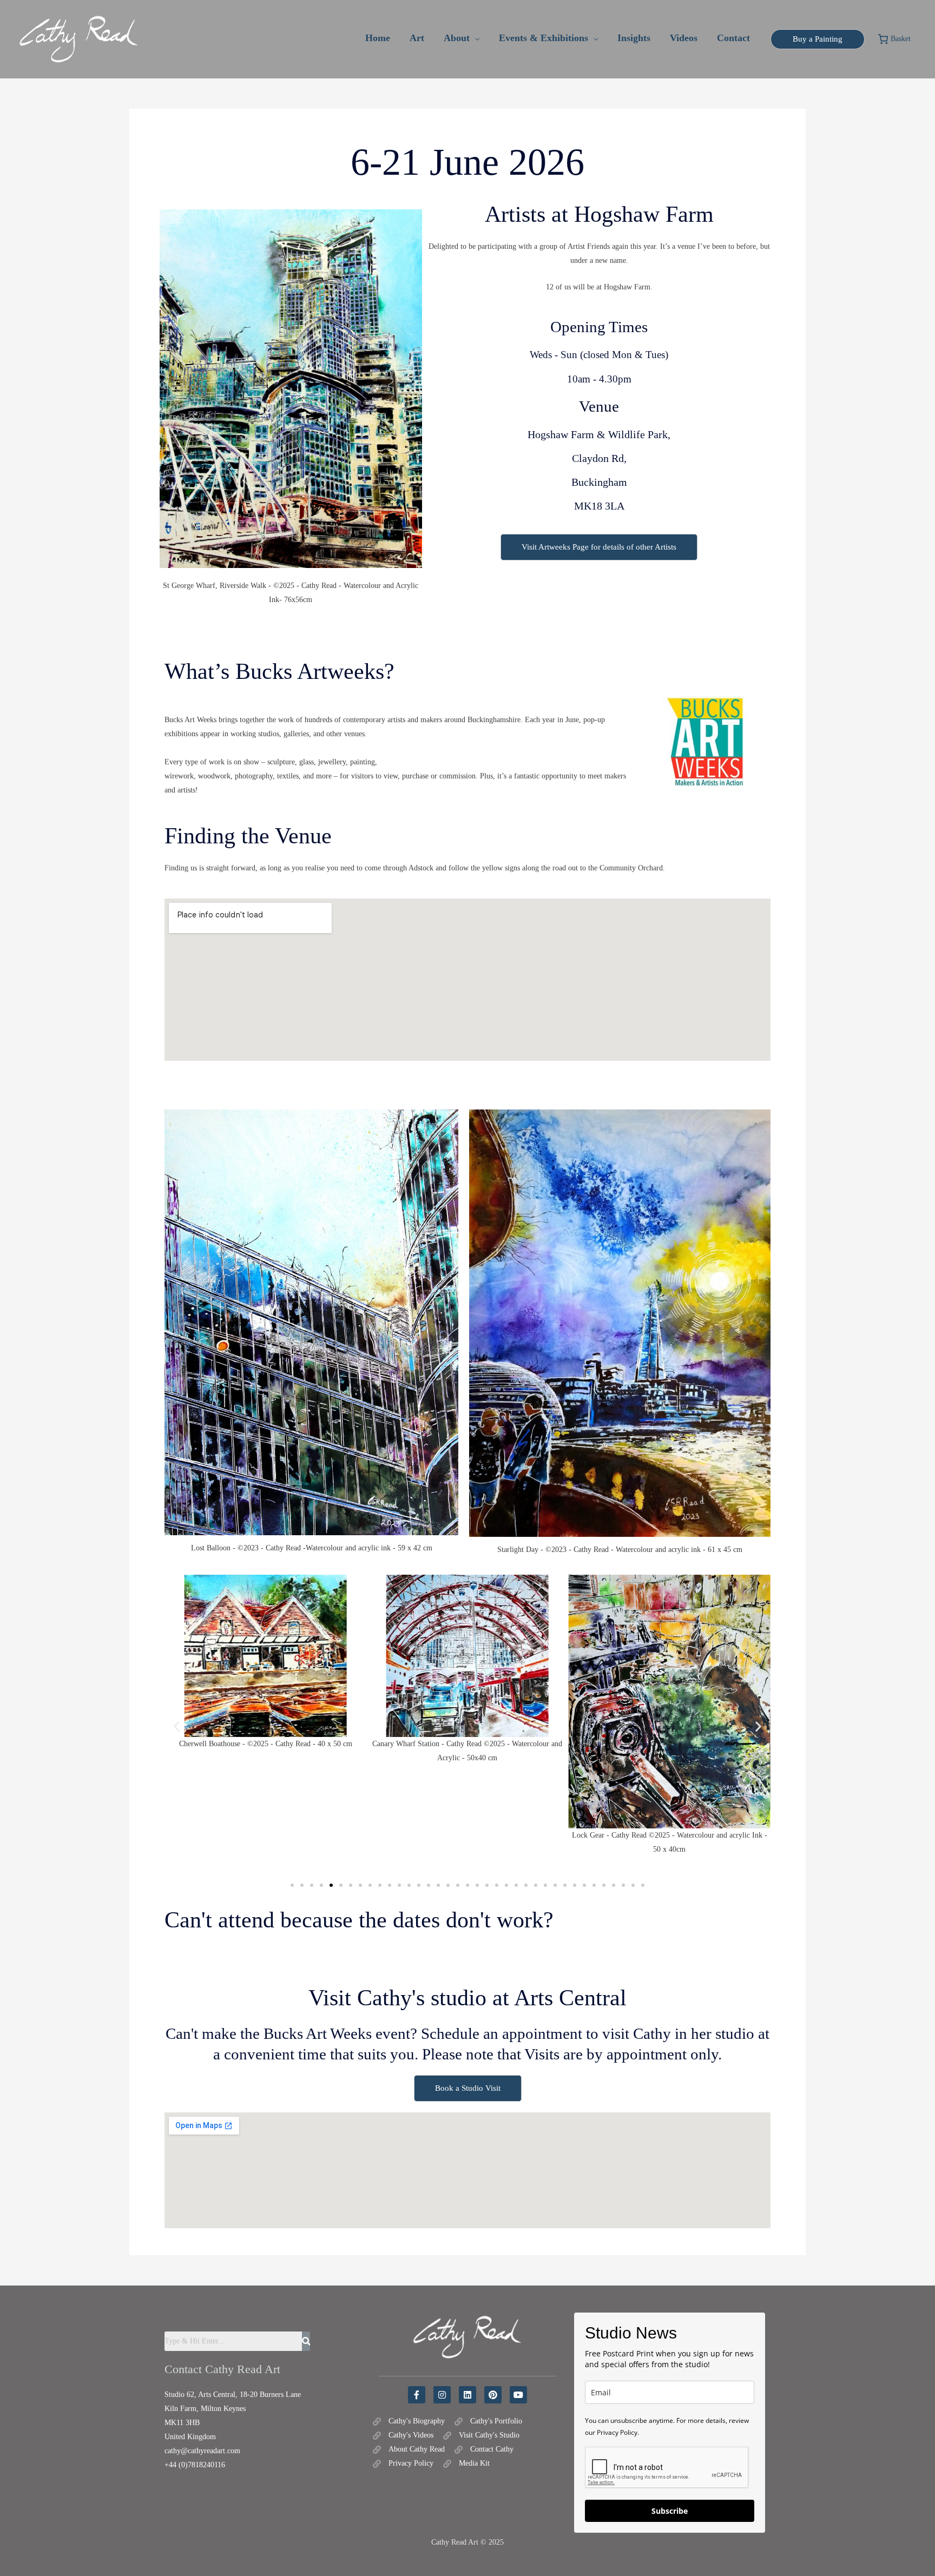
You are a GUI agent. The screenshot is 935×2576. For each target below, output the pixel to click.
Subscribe (670, 2511)
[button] (475, 38)
